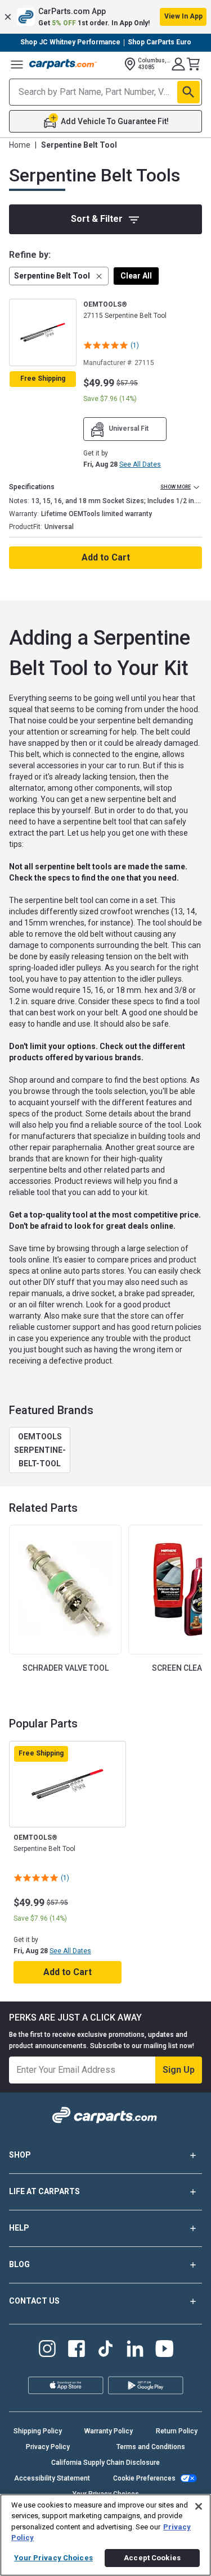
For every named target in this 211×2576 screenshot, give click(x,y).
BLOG (19, 2264)
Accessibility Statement (52, 2478)
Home (20, 145)
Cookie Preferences (144, 2478)
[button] (105, 17)
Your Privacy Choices (53, 2558)
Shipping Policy (38, 2431)
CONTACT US (34, 2301)
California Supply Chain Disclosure (105, 2463)
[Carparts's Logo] (63, 64)
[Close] (199, 2506)
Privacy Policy (48, 2447)
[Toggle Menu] (17, 64)
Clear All (136, 276)
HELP (19, 2228)
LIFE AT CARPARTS (44, 2191)
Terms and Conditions (151, 2447)
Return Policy (177, 2431)
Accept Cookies (152, 2558)
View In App (183, 16)
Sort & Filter (97, 219)
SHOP (20, 2155)
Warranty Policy (109, 2431)
